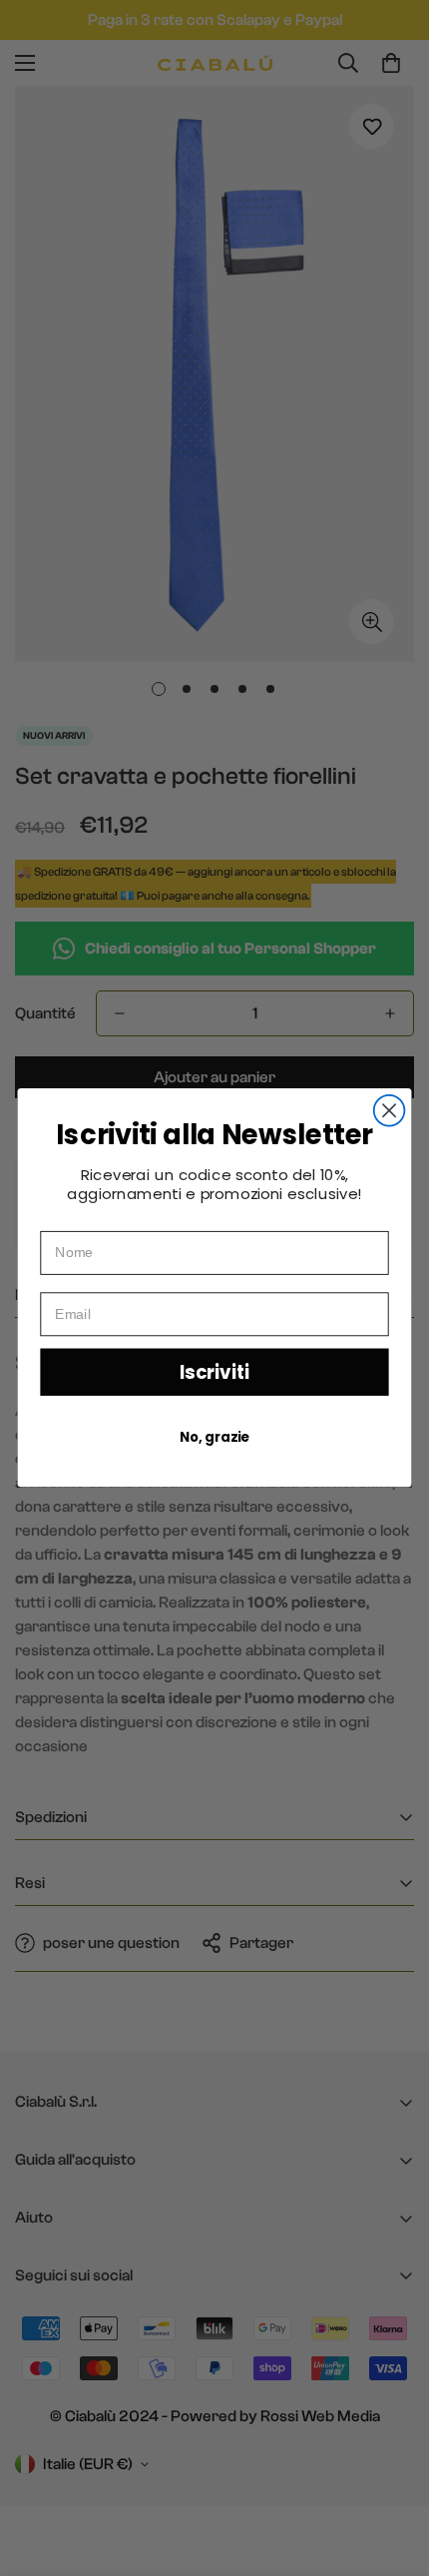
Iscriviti (214, 1372)
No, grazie (214, 1438)
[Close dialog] (390, 1111)
